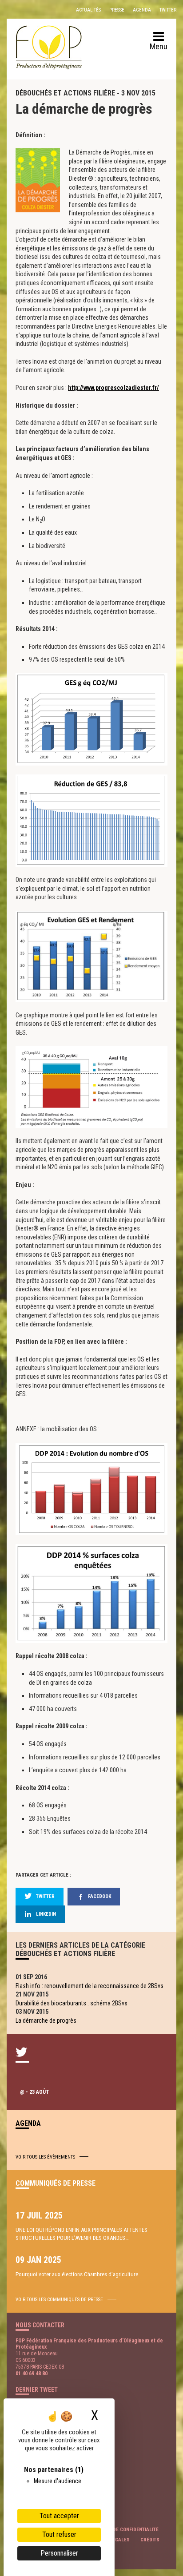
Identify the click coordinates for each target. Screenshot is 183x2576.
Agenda (142, 10)
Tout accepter (59, 2516)
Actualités (88, 10)
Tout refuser (59, 2534)
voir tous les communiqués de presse (59, 2300)
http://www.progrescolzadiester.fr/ (113, 388)
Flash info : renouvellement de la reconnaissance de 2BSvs (90, 1986)
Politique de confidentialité (123, 2530)
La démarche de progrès (46, 2020)
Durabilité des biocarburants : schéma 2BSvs (72, 2003)
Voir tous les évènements (45, 2157)
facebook (99, 1896)
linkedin (46, 1914)
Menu (159, 46)
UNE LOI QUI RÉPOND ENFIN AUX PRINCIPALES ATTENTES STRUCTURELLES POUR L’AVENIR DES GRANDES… (82, 2234)
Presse (117, 10)
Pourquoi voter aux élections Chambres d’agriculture (77, 2274)
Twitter (168, 10)
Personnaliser (59, 2553)
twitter (45, 1896)
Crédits (150, 2540)
